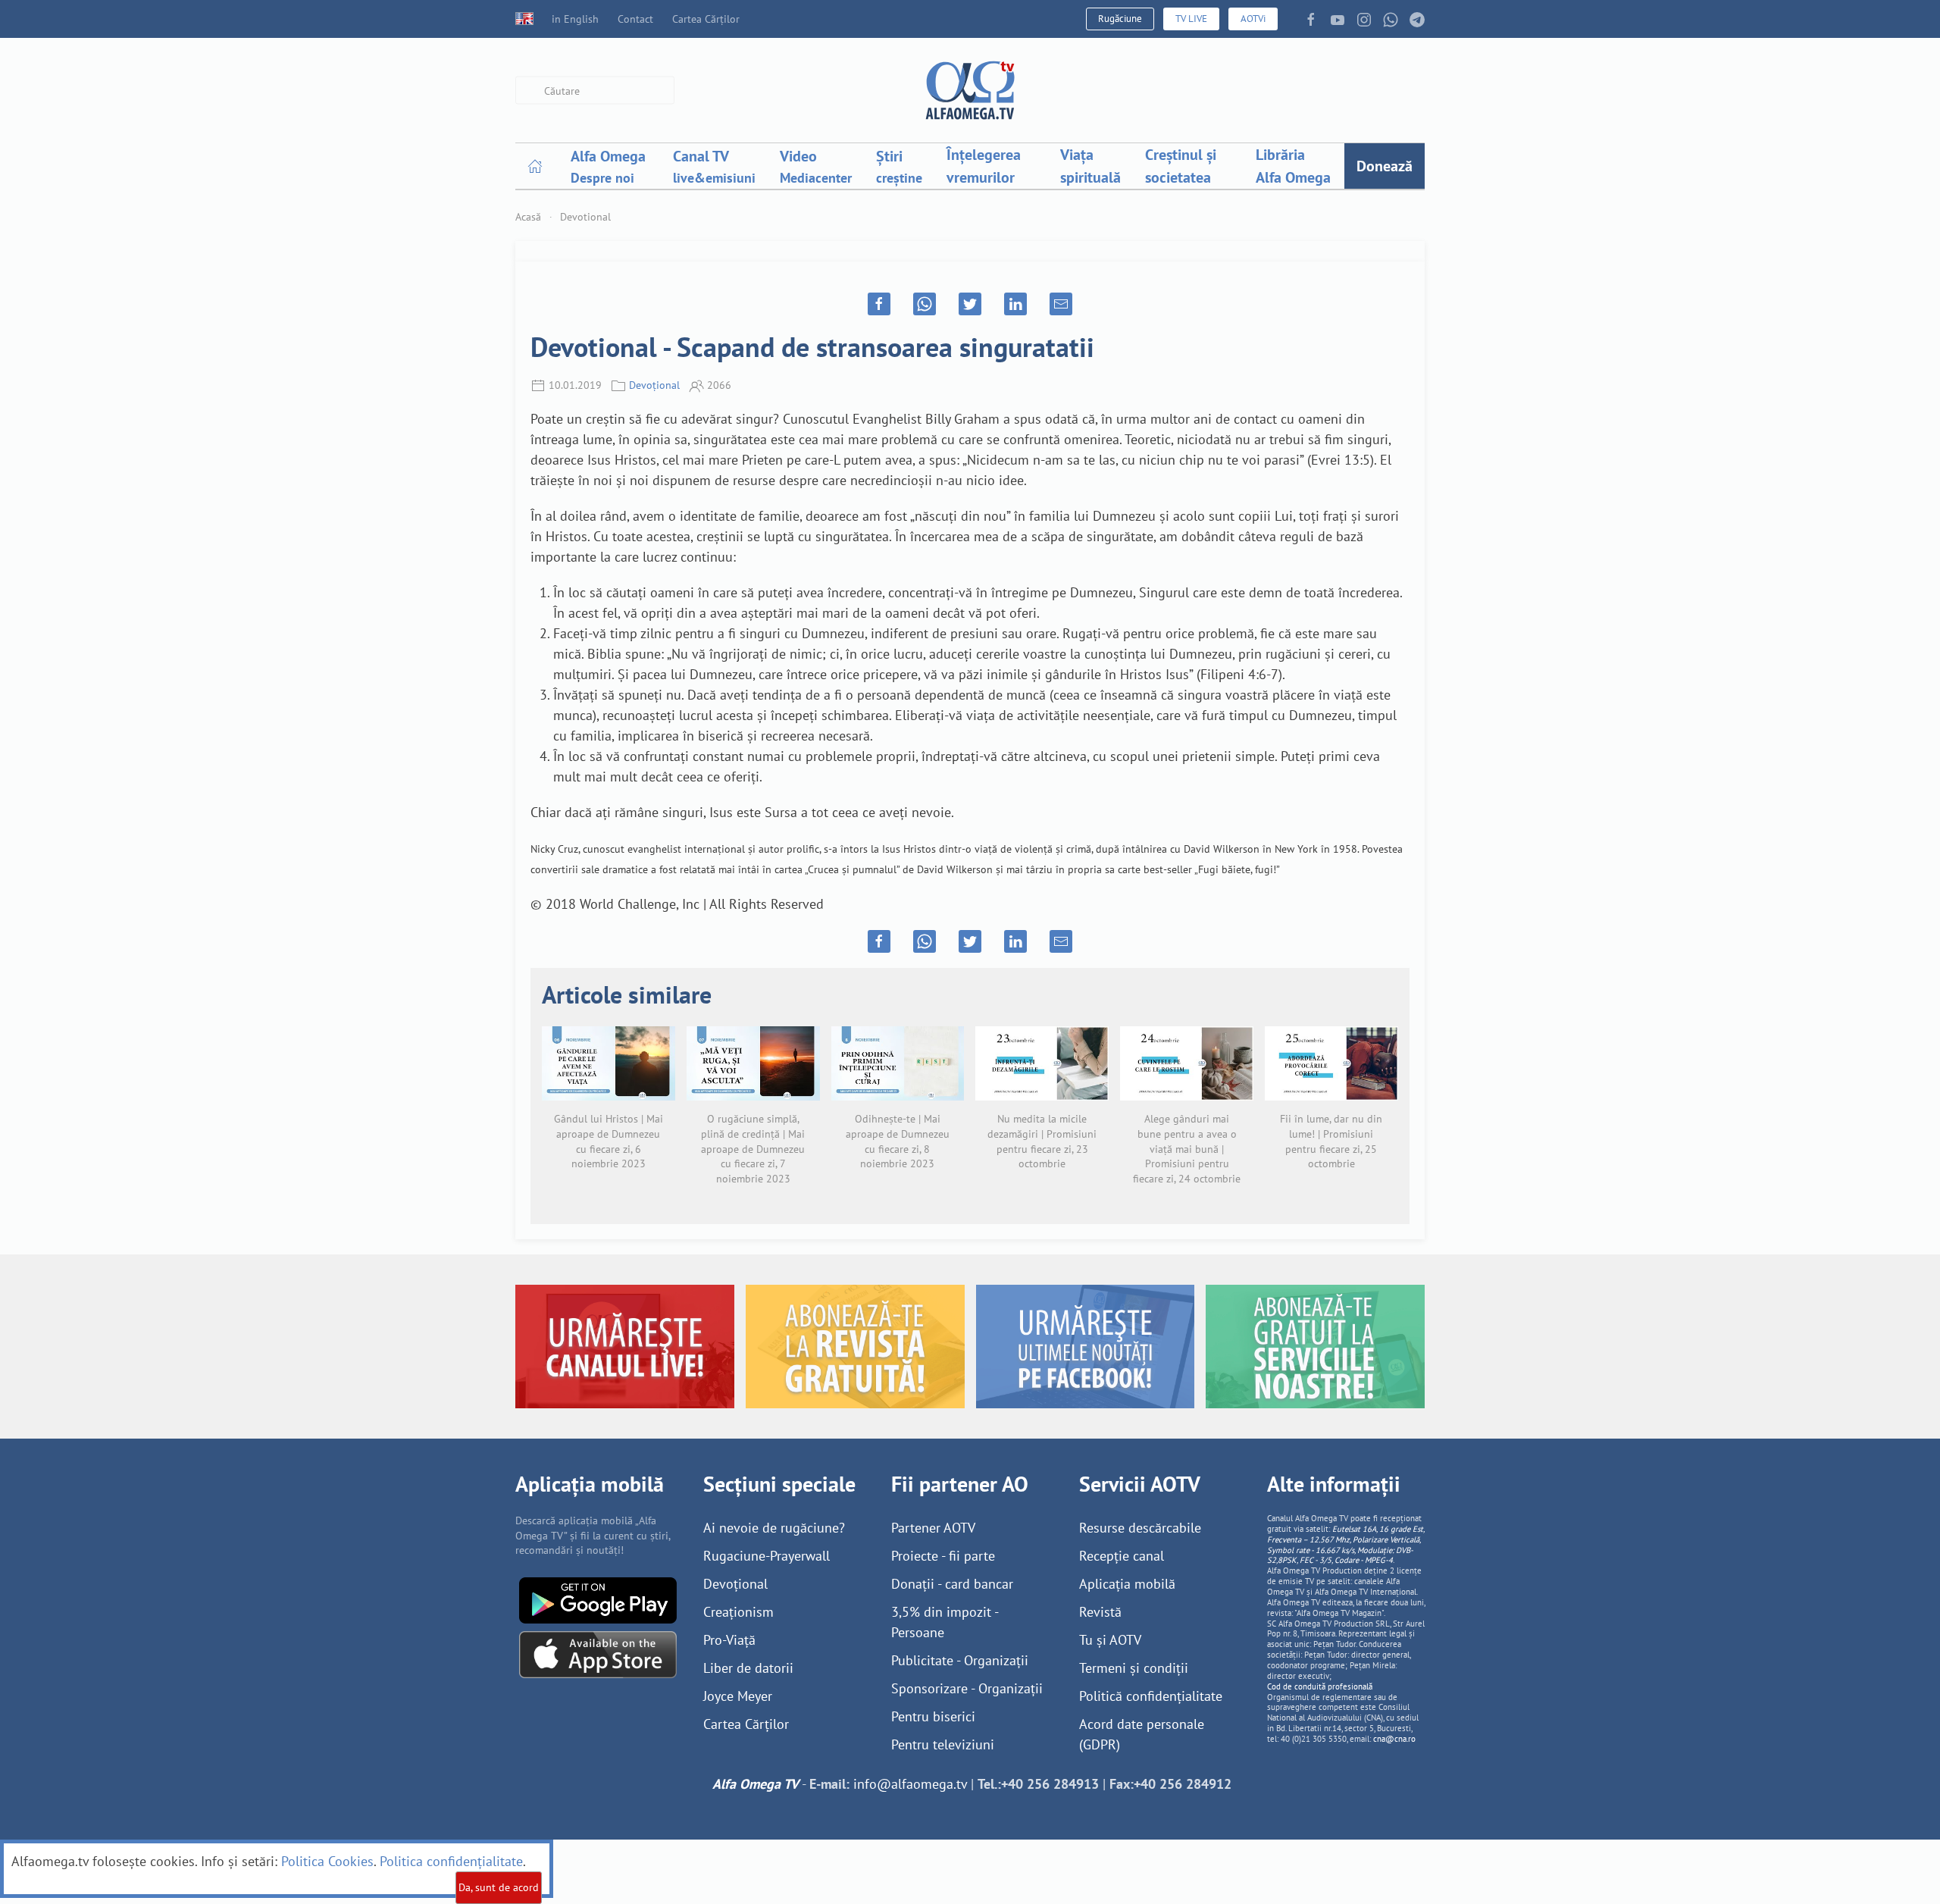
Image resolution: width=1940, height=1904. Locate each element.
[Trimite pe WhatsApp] (925, 304)
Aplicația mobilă (1127, 1584)
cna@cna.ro (1394, 1739)
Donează (1385, 166)
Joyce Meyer (738, 1696)
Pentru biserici (933, 1716)
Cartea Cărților (706, 19)
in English (575, 19)
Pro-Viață (729, 1640)
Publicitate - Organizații (960, 1660)
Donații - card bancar (952, 1584)
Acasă (528, 217)
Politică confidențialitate (1151, 1696)
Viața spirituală (1090, 166)
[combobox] (595, 91)
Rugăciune (1120, 19)
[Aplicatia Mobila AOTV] (598, 1653)
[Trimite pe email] (1061, 304)
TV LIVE (1191, 19)
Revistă (1100, 1612)
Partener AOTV (933, 1528)
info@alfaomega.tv (910, 1784)
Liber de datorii (748, 1668)
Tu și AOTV (1110, 1640)
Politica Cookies (327, 1861)
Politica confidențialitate (451, 1861)
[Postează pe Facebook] (879, 304)
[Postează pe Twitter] (970, 304)
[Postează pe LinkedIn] (1015, 304)
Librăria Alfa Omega (1293, 166)
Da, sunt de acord (499, 1887)
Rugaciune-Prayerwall (767, 1556)
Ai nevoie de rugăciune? (774, 1528)
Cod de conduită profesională (1320, 1686)
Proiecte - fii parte (943, 1556)
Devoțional (654, 385)
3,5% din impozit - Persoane (945, 1622)
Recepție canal (1122, 1556)
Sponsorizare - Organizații (967, 1688)
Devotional (585, 217)
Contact (635, 19)
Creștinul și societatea (1181, 166)
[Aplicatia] (598, 1599)
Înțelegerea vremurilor (984, 166)
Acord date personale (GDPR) (1142, 1734)
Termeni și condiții (1134, 1668)
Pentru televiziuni (943, 1744)
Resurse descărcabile (1140, 1528)
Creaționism (738, 1612)
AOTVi (1253, 19)
